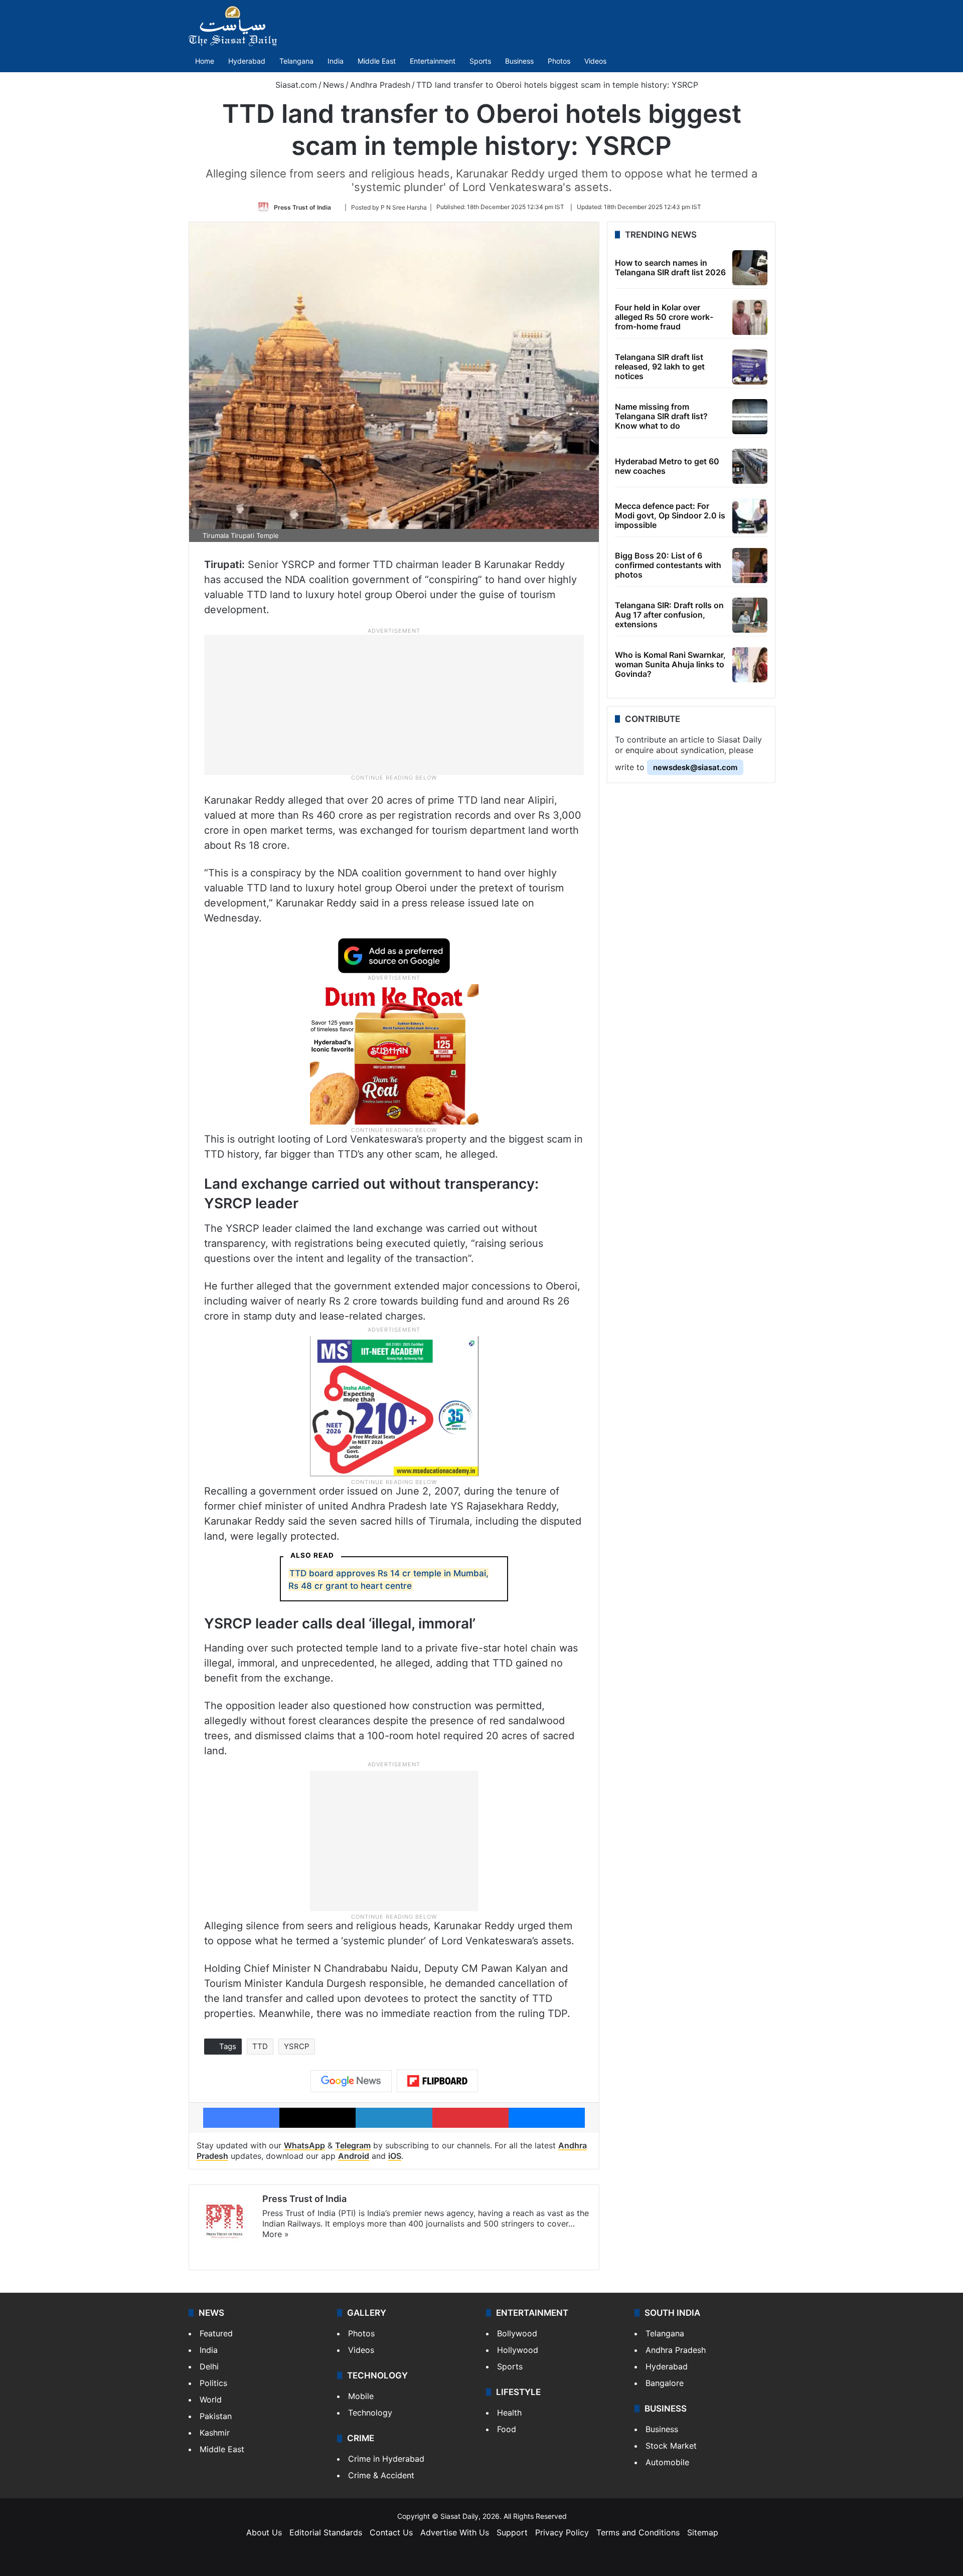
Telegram (353, 2145)
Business (519, 61)
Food (507, 2429)
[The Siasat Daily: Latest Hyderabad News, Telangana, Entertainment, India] (233, 26)
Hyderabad (247, 61)
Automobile (667, 2462)
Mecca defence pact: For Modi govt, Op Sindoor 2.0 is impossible (670, 515)
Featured (216, 2333)
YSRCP (297, 2046)
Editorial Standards (326, 2532)
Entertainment (433, 61)
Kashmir (215, 2433)
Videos (595, 61)
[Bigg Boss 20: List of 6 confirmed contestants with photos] (750, 566)
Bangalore (665, 2383)
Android (354, 2156)
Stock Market (671, 2446)
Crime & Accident (381, 2475)
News (334, 85)
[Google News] (351, 2081)
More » (276, 2234)
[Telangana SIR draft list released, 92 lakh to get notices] (750, 367)
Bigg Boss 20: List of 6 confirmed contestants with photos (668, 565)
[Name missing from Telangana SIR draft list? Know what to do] (750, 417)
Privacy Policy (562, 2532)
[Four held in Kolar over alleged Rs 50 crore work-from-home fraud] (750, 317)
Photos (559, 61)
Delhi (209, 2366)
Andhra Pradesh (380, 85)
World (211, 2400)
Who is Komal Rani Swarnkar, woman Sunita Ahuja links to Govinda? (670, 664)
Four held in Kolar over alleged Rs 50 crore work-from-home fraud (664, 317)
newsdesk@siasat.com (695, 767)
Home (205, 61)
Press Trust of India (302, 207)
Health (509, 2413)
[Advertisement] (394, 704)
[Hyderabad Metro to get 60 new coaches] (750, 466)
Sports (480, 61)
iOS (395, 2156)
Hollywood (518, 2350)
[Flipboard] (437, 2081)
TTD (260, 2046)
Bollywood (517, 2333)
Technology (370, 2413)
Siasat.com (295, 85)
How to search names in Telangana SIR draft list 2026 (670, 267)
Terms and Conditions (638, 2532)
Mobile (361, 2396)
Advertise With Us (455, 2532)
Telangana (296, 61)
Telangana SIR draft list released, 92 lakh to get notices (660, 366)
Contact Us (391, 2532)
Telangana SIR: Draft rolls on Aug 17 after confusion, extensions (669, 615)
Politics (213, 2383)
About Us (264, 2532)
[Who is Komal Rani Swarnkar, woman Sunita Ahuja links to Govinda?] (750, 665)
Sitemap (703, 2532)
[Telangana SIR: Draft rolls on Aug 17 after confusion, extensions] (750, 615)
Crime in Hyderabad (386, 2459)
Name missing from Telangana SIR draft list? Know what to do (661, 416)
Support (512, 2532)
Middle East (377, 61)
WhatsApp (304, 2145)
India (336, 61)
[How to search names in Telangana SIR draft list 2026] (750, 268)
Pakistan (216, 2416)
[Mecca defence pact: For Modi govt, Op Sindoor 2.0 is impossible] (750, 516)
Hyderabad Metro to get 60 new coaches (667, 466)
